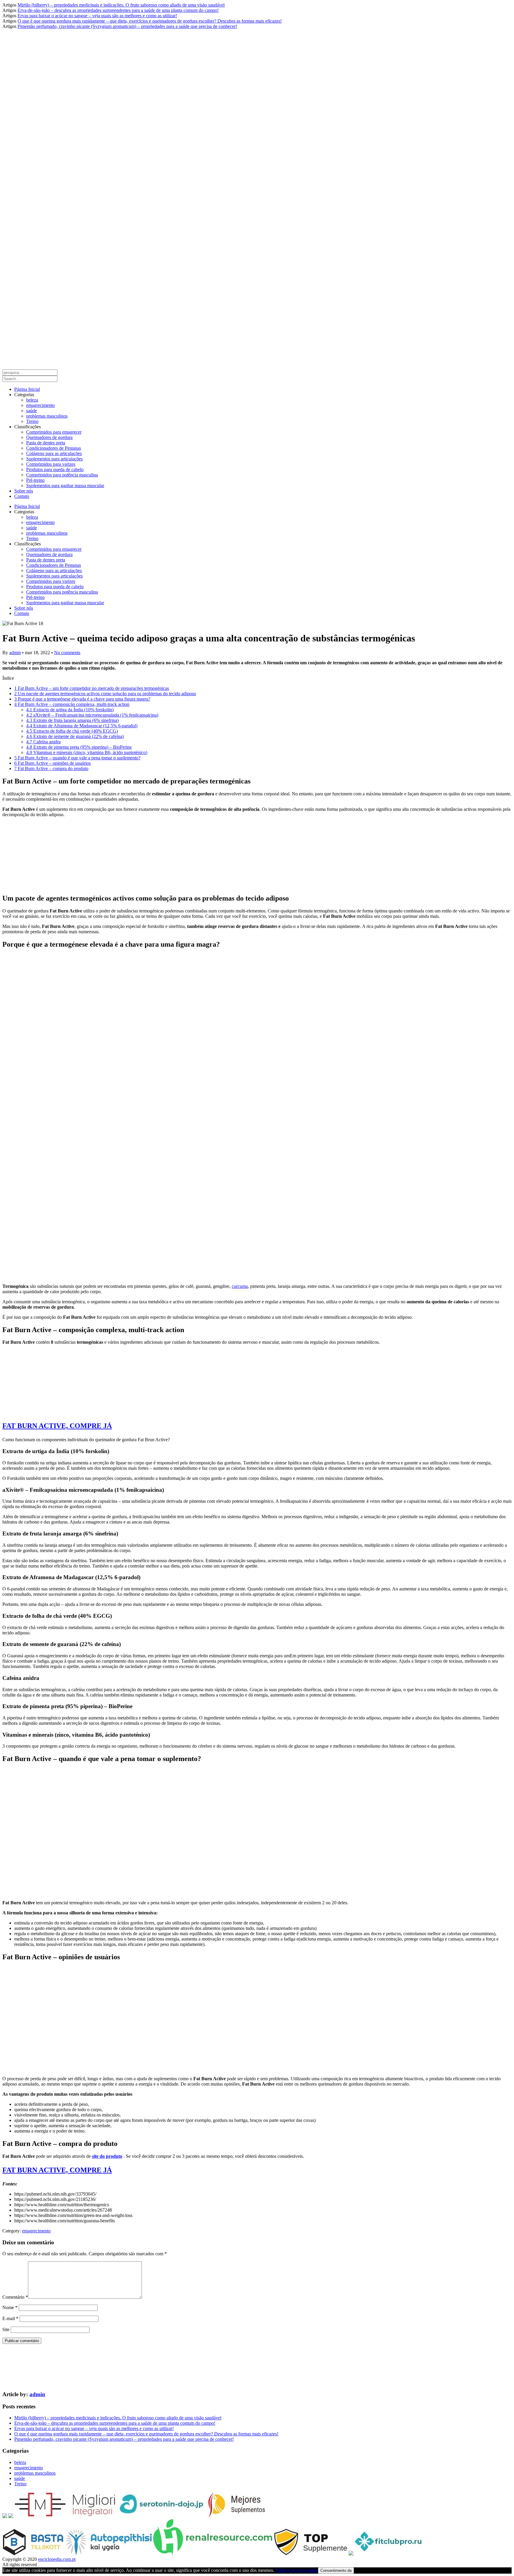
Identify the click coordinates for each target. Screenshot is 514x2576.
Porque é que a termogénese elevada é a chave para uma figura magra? (82, 699)
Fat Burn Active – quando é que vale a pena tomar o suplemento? (77, 758)
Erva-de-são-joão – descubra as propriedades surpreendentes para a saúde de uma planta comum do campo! (118, 10)
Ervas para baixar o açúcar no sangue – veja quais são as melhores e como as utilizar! (97, 16)
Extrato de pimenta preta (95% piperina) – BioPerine (79, 747)
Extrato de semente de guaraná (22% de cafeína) (75, 736)
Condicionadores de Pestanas (54, 448)
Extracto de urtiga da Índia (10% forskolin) (70, 710)
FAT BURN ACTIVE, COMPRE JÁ (57, 1426)
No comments (67, 653)
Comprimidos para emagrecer (54, 432)
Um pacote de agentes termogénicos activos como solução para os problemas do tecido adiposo (105, 694)
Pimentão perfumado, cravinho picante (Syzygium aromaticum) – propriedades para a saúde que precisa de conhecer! (127, 26)
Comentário (15, 2297)
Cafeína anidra (43, 742)
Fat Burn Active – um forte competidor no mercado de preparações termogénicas (92, 688)
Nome (10, 2307)
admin (15, 653)
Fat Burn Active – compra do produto (51, 768)
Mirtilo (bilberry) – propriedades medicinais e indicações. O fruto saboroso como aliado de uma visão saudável (121, 5)
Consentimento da (336, 2571)
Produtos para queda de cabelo (55, 469)
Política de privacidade (297, 2570)
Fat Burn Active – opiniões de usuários (53, 763)
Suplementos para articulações (54, 459)
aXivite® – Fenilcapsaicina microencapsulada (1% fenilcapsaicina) (92, 715)
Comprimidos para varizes (51, 464)
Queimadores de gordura (49, 437)
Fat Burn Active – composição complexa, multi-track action (72, 704)
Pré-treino (35, 480)
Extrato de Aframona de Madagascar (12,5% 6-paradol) (82, 726)
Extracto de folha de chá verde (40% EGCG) (72, 731)
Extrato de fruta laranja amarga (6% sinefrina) (72, 720)
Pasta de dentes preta (46, 443)
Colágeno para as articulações (54, 453)
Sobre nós (24, 491)
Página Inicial (27, 389)
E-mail (10, 2318)
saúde (32, 411)
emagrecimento (40, 405)
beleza (32, 400)
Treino (32, 421)
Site (6, 2329)
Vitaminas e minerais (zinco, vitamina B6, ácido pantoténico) (87, 752)
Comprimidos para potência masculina (62, 475)
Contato (22, 496)
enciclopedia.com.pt (57, 2559)
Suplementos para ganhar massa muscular (65, 486)
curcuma (240, 1286)
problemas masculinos (47, 416)
